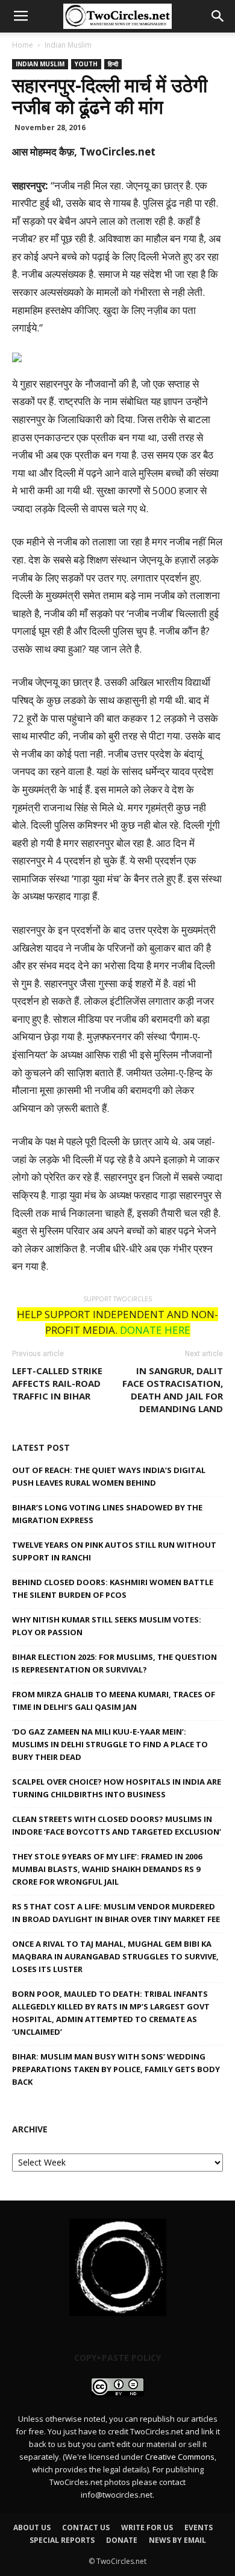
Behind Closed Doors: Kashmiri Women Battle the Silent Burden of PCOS (113, 1588)
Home (23, 45)
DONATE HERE (155, 1330)
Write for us (147, 2527)
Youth (86, 64)
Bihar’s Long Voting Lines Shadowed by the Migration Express (107, 1514)
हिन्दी (113, 64)
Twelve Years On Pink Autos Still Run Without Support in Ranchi (114, 1551)
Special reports (62, 2540)
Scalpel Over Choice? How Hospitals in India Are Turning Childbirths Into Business (117, 1788)
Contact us (86, 2527)
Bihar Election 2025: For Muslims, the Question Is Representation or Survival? (114, 1663)
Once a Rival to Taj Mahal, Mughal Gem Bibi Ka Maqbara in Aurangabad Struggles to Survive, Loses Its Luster (115, 1956)
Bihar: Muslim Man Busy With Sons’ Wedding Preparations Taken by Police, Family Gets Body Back (116, 2069)
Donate (122, 2540)
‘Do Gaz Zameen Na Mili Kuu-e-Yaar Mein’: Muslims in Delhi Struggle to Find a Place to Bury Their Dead (110, 1744)
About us (32, 2527)
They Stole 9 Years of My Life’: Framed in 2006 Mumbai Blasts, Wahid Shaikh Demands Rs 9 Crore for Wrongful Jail (107, 1869)
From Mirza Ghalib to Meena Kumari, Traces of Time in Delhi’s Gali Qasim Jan (114, 1701)
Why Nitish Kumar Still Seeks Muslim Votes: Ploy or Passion (107, 1626)
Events (199, 2527)
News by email (177, 2540)
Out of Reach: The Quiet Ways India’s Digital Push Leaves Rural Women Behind (109, 1476)
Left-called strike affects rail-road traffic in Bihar (57, 1383)
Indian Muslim (68, 45)
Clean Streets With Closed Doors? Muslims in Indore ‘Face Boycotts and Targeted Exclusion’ (117, 1825)
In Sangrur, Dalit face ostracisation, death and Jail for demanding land (173, 1390)
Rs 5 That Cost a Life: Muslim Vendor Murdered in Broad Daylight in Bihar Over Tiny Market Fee (116, 1913)
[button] (218, 16)
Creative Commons (180, 2457)
